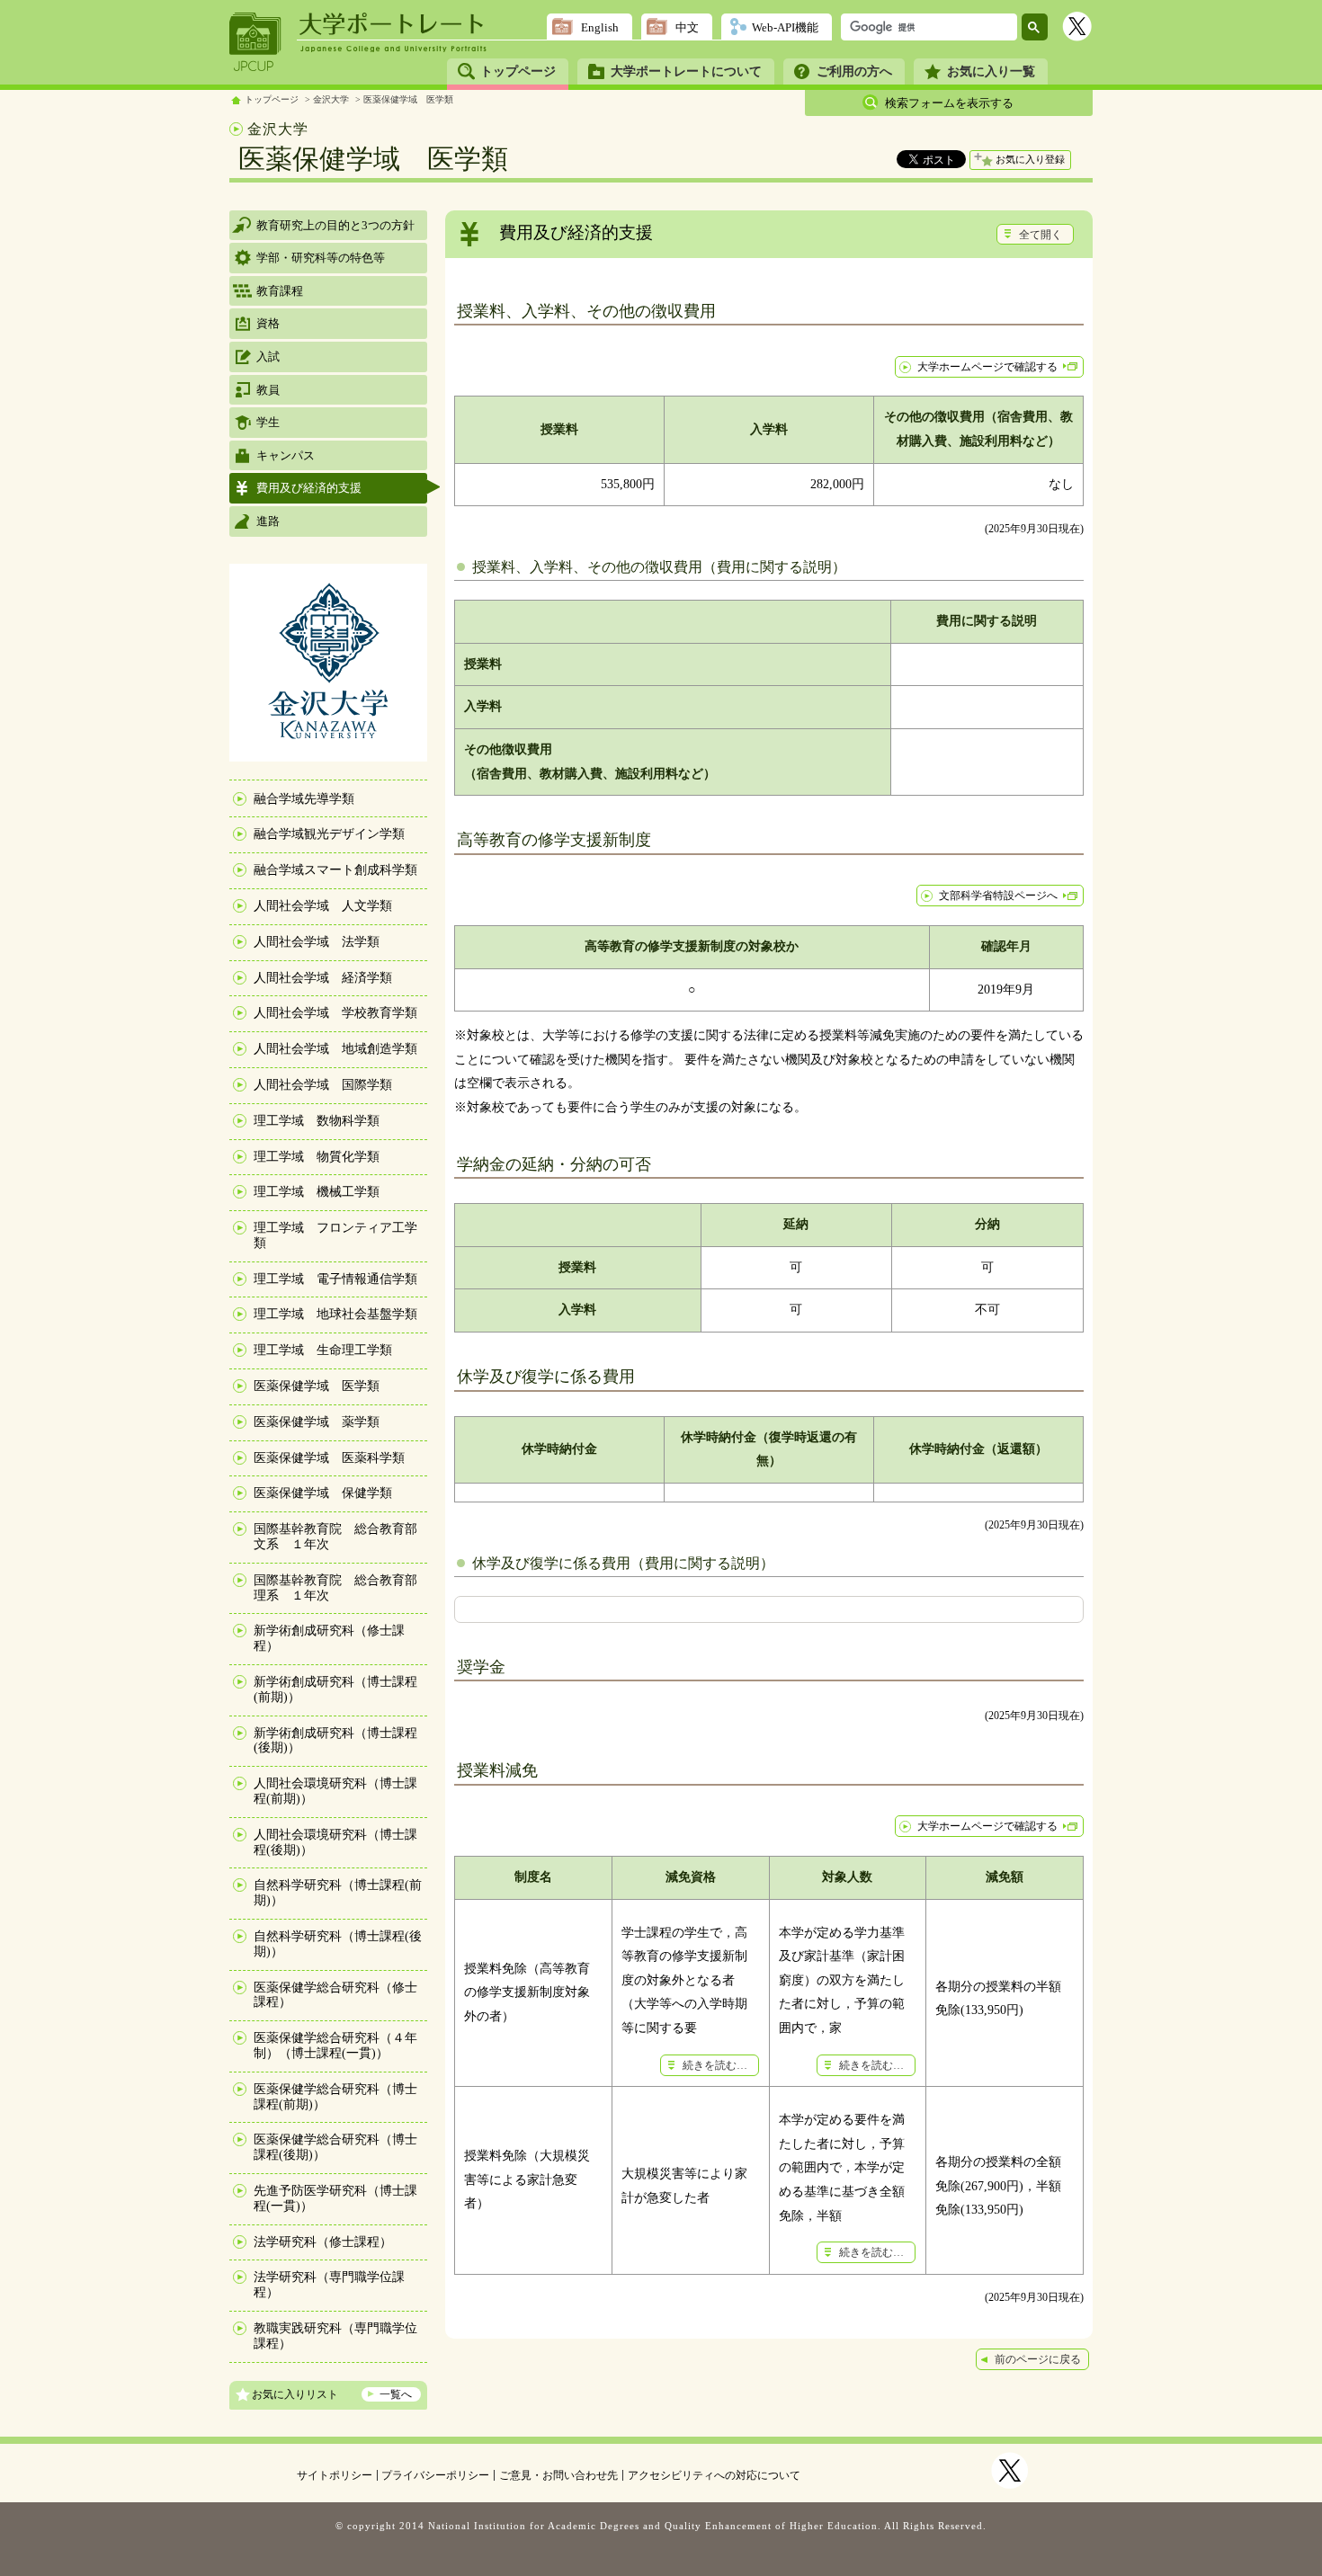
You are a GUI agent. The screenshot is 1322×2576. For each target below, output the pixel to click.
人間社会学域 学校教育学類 (335, 1013)
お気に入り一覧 (991, 71)
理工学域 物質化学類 (317, 1157)
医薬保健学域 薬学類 (317, 1422)
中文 (687, 27)
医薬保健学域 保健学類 (323, 1493)
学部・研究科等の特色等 (321, 258)
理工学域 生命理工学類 (323, 1350)
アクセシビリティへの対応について (714, 2475)
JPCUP (255, 42)
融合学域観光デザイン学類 (329, 834)
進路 (268, 521)
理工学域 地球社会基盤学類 (335, 1314)
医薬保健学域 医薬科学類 (329, 1458)
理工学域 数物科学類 (317, 1121)
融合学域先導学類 (304, 799)
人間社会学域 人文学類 (323, 906)
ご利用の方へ (854, 71)
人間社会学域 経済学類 (323, 978)
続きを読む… (715, 2065)
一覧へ (396, 2394)
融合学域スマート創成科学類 (335, 870)
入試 (268, 357)
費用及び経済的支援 (309, 488)
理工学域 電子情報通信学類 (335, 1279)
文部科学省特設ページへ (998, 896)
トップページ (518, 71)
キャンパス (286, 455)
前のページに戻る (1038, 2359)
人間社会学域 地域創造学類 (335, 1049)
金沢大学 (331, 99)
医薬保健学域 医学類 (408, 99)
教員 (268, 390)
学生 (268, 422)
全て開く (1041, 235)
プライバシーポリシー (435, 2475)
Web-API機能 (785, 27)
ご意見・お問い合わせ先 (558, 2475)
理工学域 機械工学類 (317, 1192)
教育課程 (280, 291)
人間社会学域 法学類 (317, 942)
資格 (268, 323)
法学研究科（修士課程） (323, 2242)
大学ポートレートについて (686, 71)
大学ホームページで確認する (987, 367)
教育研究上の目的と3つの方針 (335, 225)
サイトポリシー (335, 2475)
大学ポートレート (393, 24)
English (600, 27)
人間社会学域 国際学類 (323, 1085)
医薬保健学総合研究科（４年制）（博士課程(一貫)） (335, 2046)
